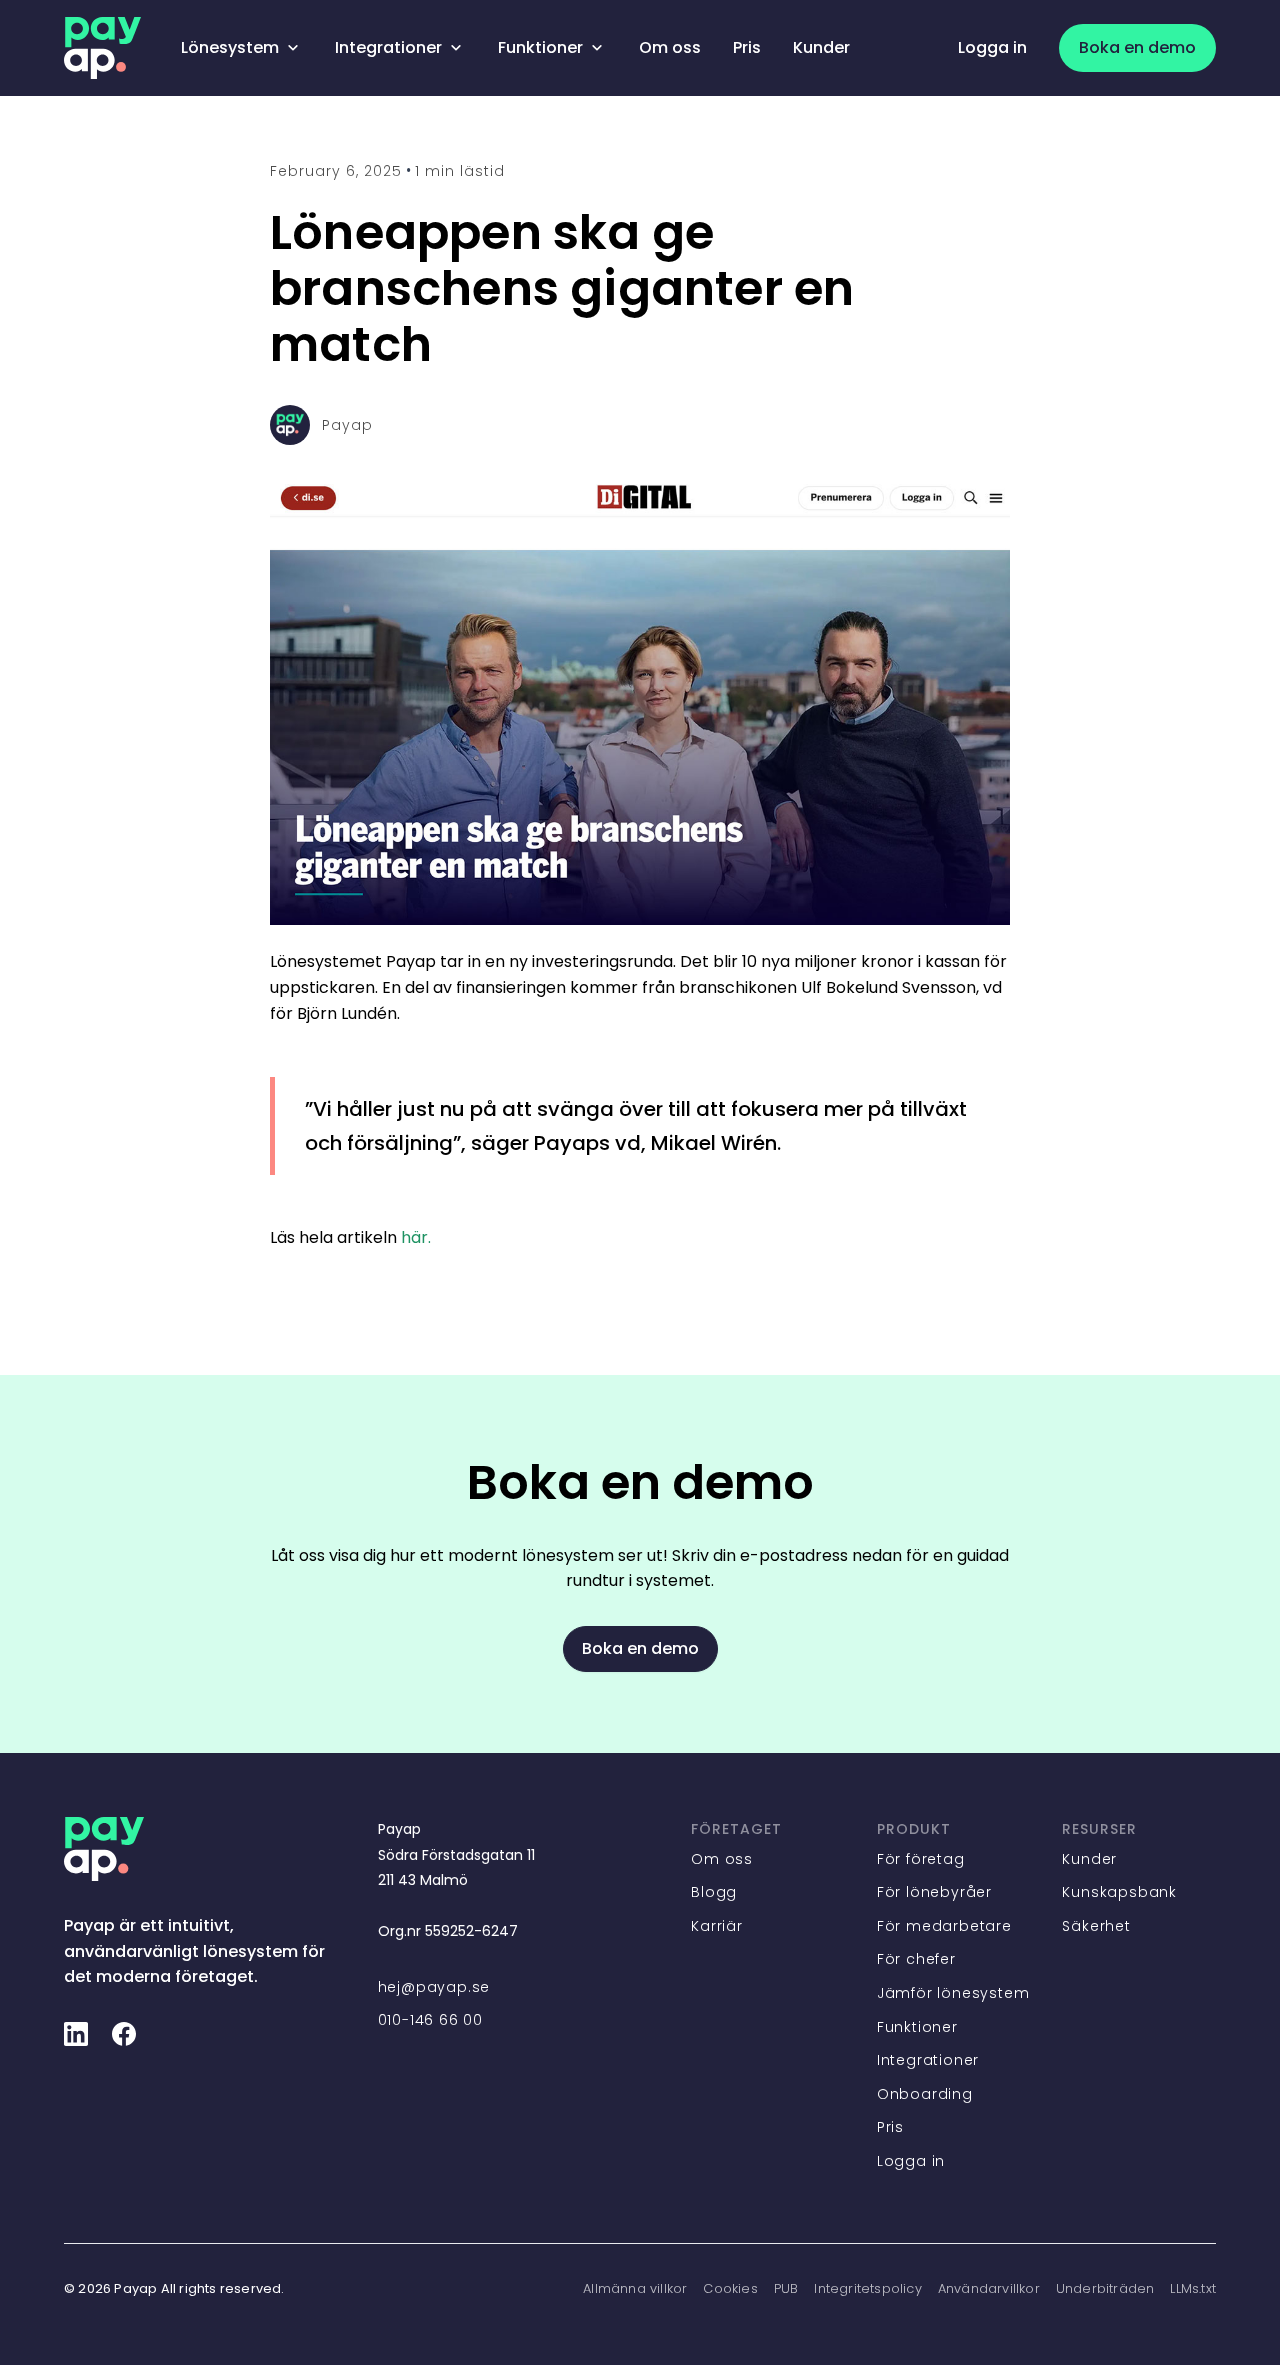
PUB (786, 2288)
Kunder (821, 47)
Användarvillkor (989, 2288)
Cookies (730, 2288)
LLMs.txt (1193, 2288)
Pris (747, 47)
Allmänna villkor (635, 2288)
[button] (242, 48)
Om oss (670, 47)
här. (416, 1237)
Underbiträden (1105, 2288)
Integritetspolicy (867, 2288)
